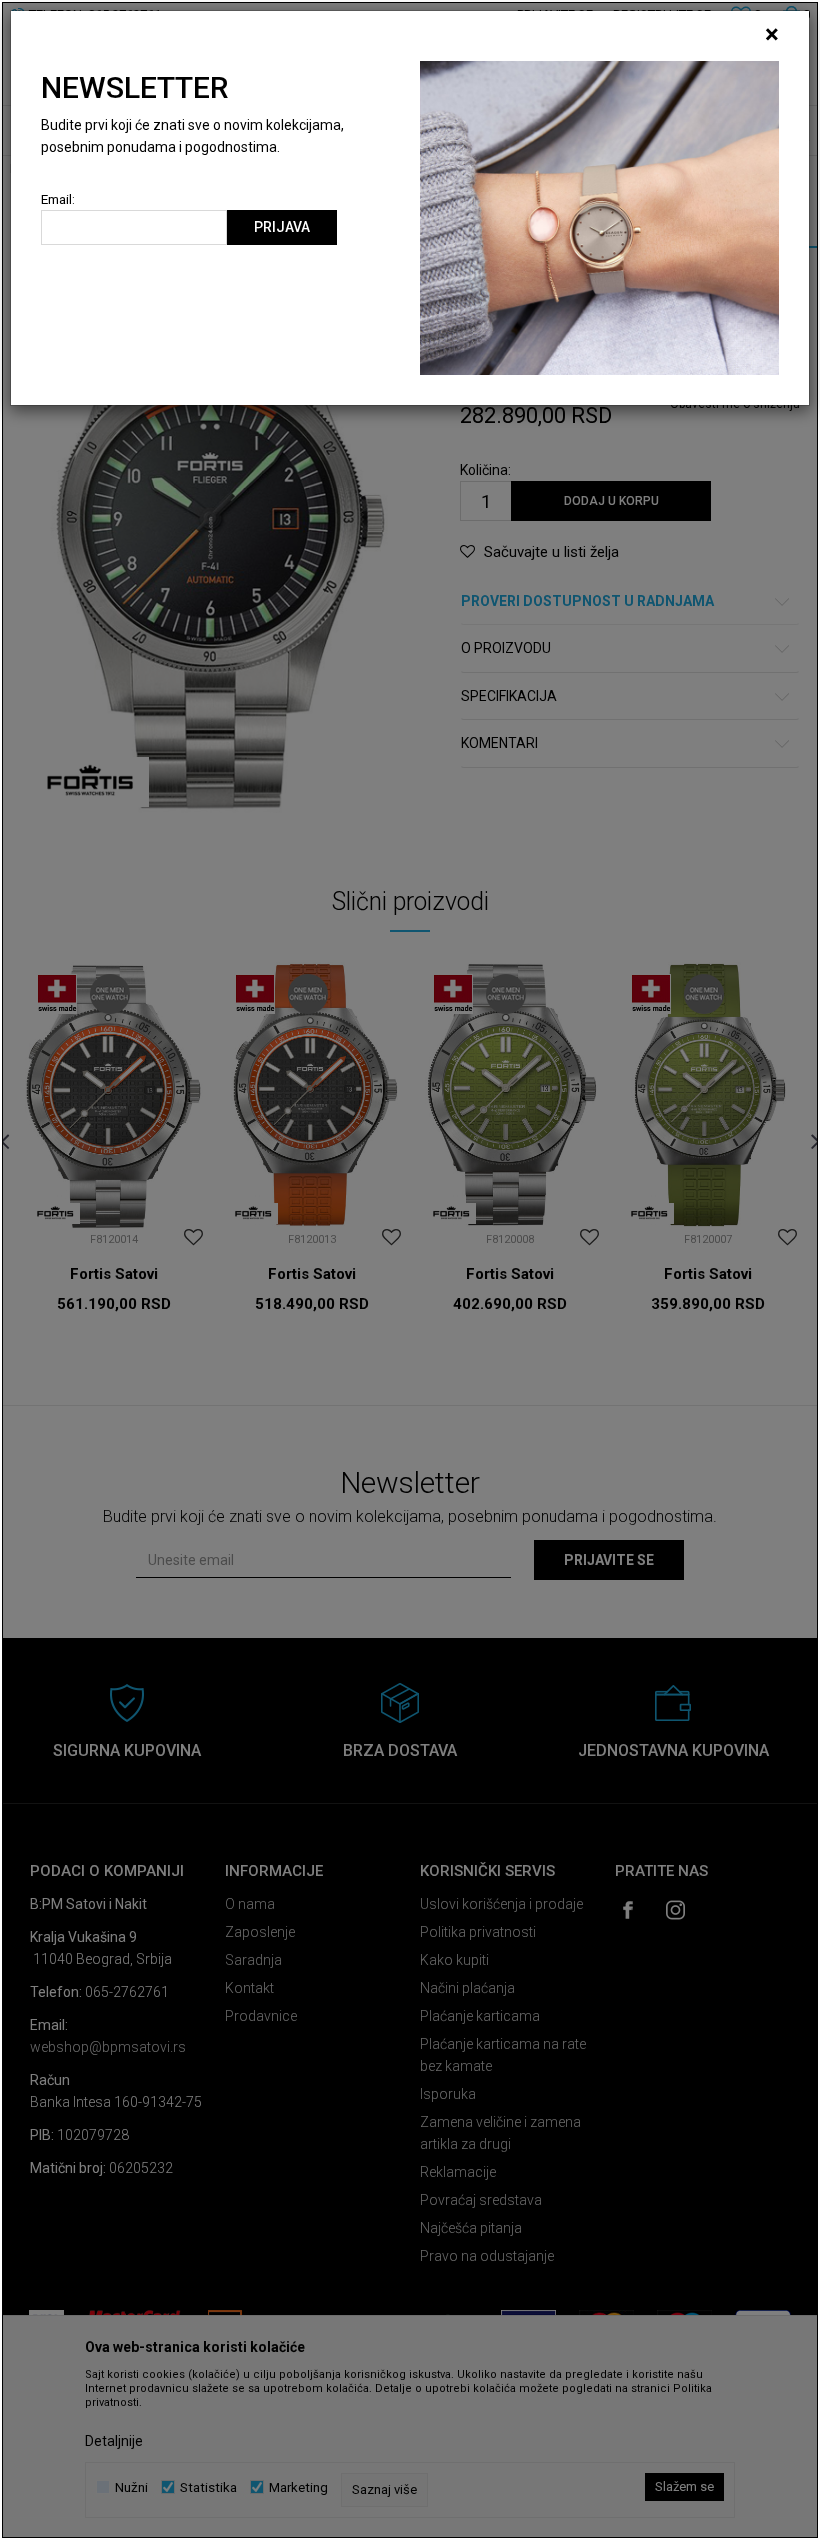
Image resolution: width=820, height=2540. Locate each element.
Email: (58, 199)
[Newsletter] (599, 217)
